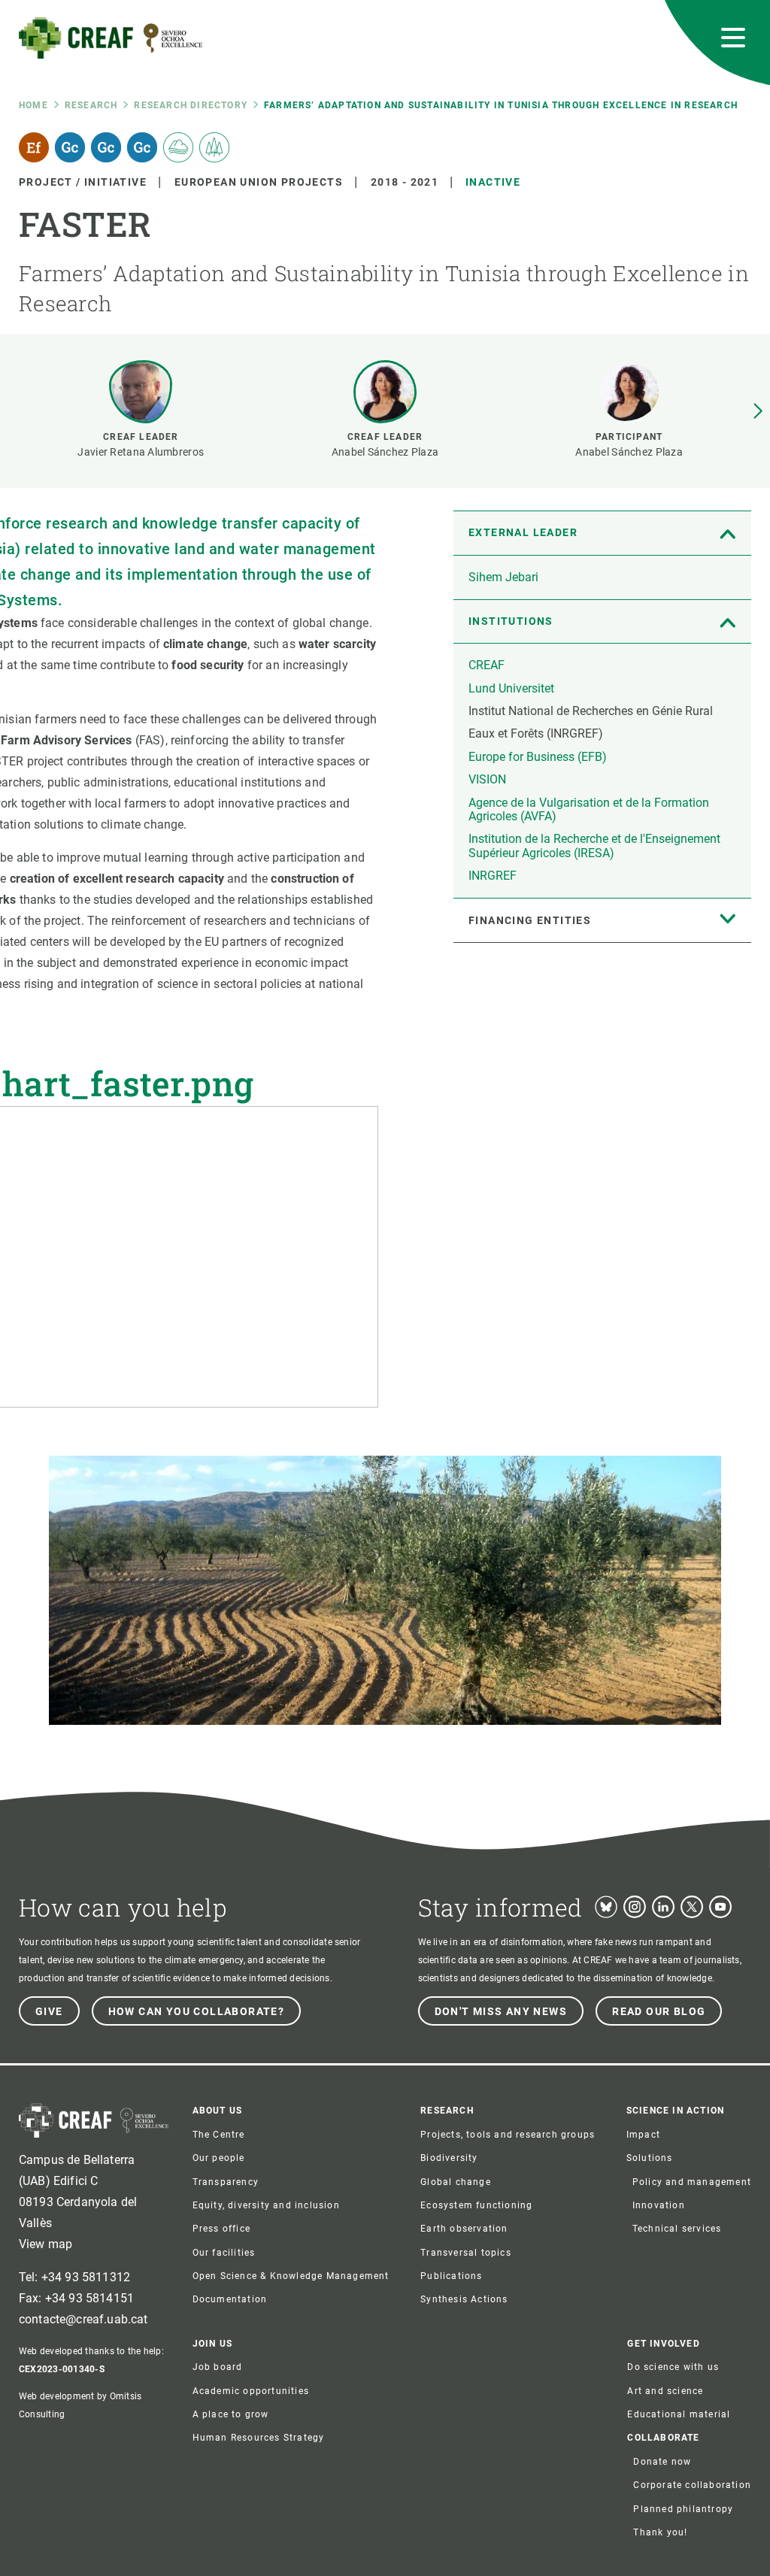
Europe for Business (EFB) (538, 757)
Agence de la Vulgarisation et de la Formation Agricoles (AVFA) (589, 809)
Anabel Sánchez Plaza (385, 452)
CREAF (487, 665)
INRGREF (493, 876)
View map (45, 2244)
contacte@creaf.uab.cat (83, 2319)
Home (33, 105)
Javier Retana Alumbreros (141, 452)
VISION (487, 779)
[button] (758, 411)
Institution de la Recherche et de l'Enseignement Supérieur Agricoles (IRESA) (594, 846)
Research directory (191, 105)
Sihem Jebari (503, 577)
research (91, 105)
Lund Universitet (511, 688)
